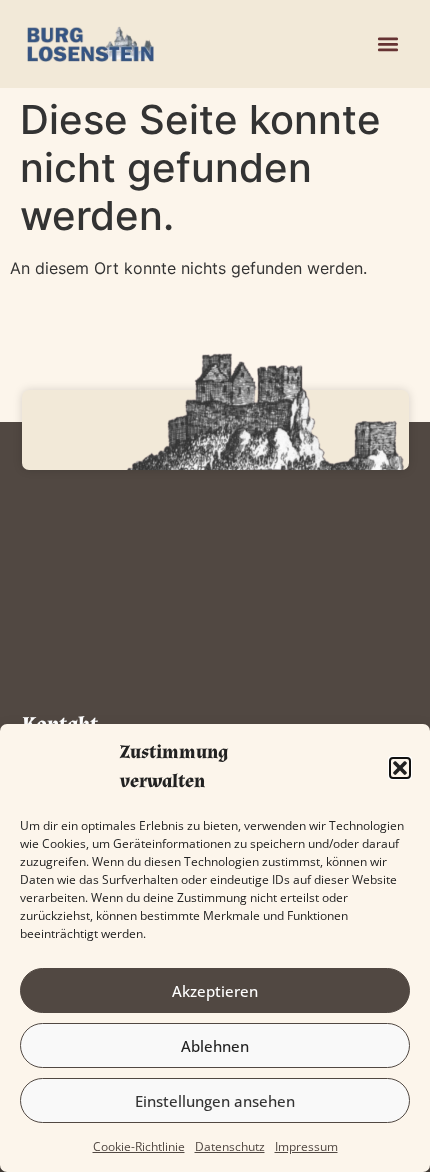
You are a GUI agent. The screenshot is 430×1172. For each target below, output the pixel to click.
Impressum (306, 1146)
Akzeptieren (215, 991)
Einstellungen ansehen (215, 1101)
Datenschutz (230, 1146)
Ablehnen (215, 1046)
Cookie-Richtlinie (139, 1146)
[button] (400, 768)
